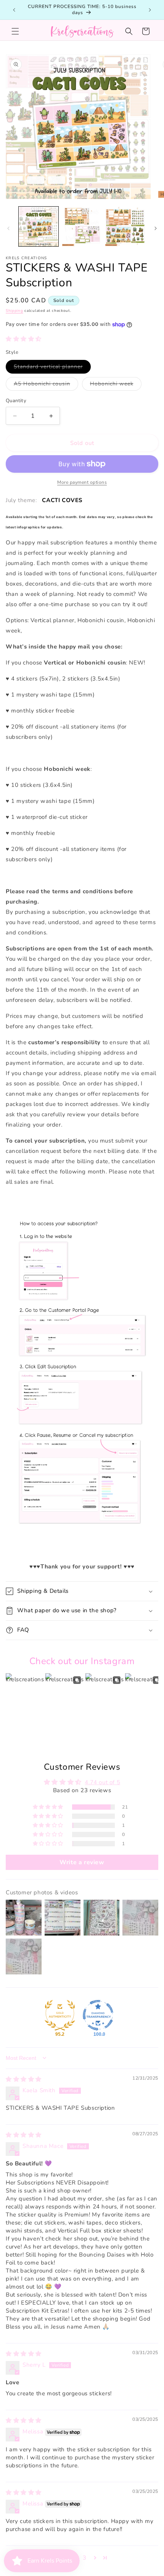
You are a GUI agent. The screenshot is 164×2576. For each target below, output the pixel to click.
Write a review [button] (82, 1862)
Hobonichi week (116, 385)
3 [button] (85, 2558)
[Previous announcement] (14, 10)
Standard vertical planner (52, 368)
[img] (24, 2079)
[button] (15, 31)
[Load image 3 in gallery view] (125, 226)
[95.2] (60, 2015)
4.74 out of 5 (102, 1782)
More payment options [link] (82, 482)
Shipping (14, 311)
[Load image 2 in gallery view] (82, 226)
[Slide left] (8, 228)
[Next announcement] (150, 10)
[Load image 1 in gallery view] (39, 226)
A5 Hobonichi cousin (46, 385)
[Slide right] (156, 228)
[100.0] (98, 2015)
